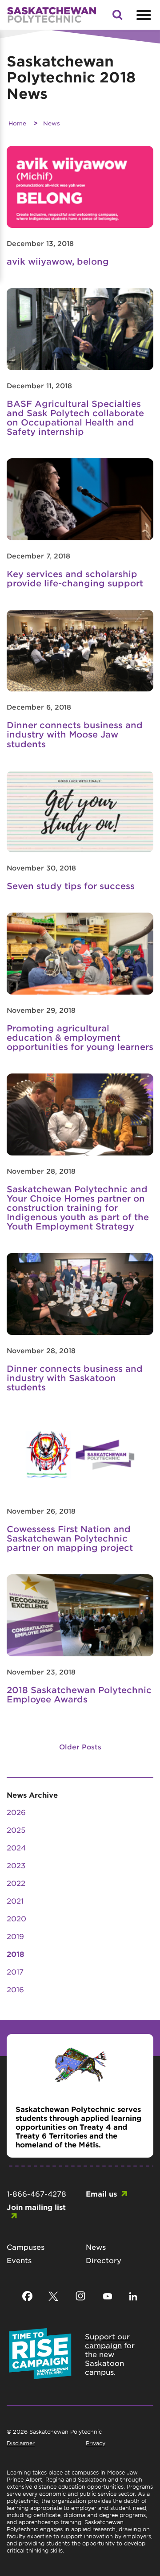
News (52, 123)
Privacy (96, 2443)
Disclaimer (21, 2443)
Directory (104, 2260)
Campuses (26, 2247)
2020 (16, 1918)
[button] (117, 17)
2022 (16, 1883)
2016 (15, 1989)
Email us (101, 2194)
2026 (16, 1812)
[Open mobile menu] (143, 15)
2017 (15, 1971)
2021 (15, 1901)
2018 (16, 1954)
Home (17, 123)
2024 (16, 1847)
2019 (15, 1936)
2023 (16, 1865)
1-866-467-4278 (36, 2194)
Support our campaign (107, 2341)
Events (19, 2260)
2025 (16, 1830)
